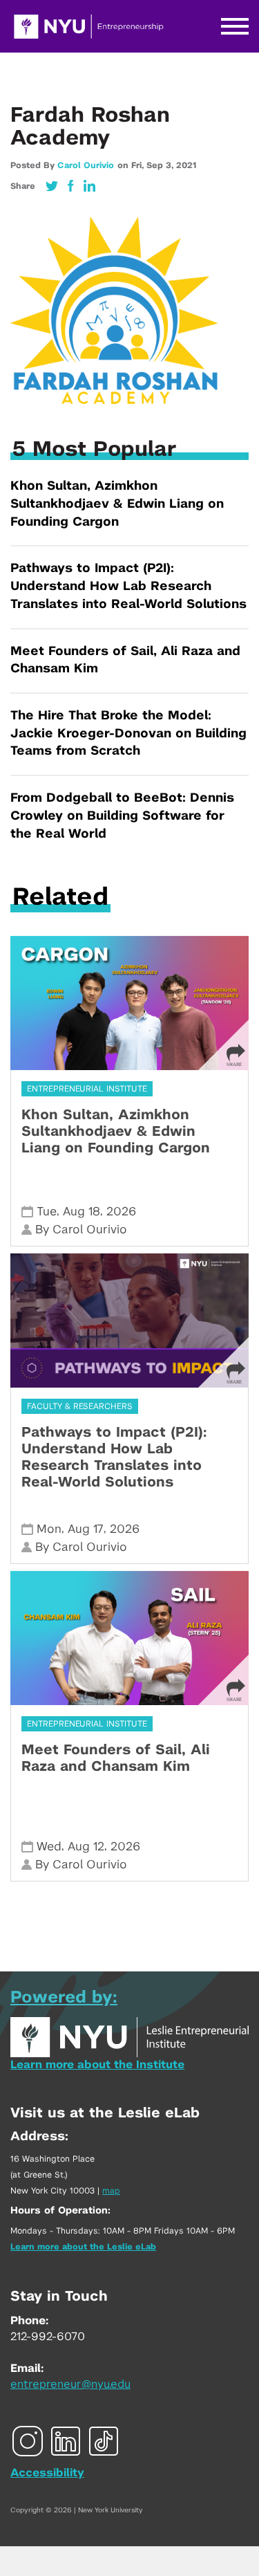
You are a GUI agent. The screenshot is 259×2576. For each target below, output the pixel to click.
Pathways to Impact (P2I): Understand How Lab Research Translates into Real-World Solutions (128, 586)
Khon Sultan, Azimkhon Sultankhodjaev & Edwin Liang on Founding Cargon (117, 504)
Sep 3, (161, 165)
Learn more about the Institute (97, 2065)
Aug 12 (86, 1847)
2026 (121, 1212)
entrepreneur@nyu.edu (70, 2384)
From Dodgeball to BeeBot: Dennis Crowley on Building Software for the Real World (122, 816)
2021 (186, 165)
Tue (47, 1212)
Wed (49, 1847)
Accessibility (47, 2473)
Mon (49, 1529)
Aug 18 (81, 1212)
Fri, (139, 165)
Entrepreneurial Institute (87, 1089)
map (111, 2191)
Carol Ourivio (86, 165)
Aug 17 (86, 1529)
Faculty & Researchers (80, 1406)
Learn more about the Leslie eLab (83, 2247)
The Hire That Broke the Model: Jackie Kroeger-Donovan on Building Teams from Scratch (128, 734)
